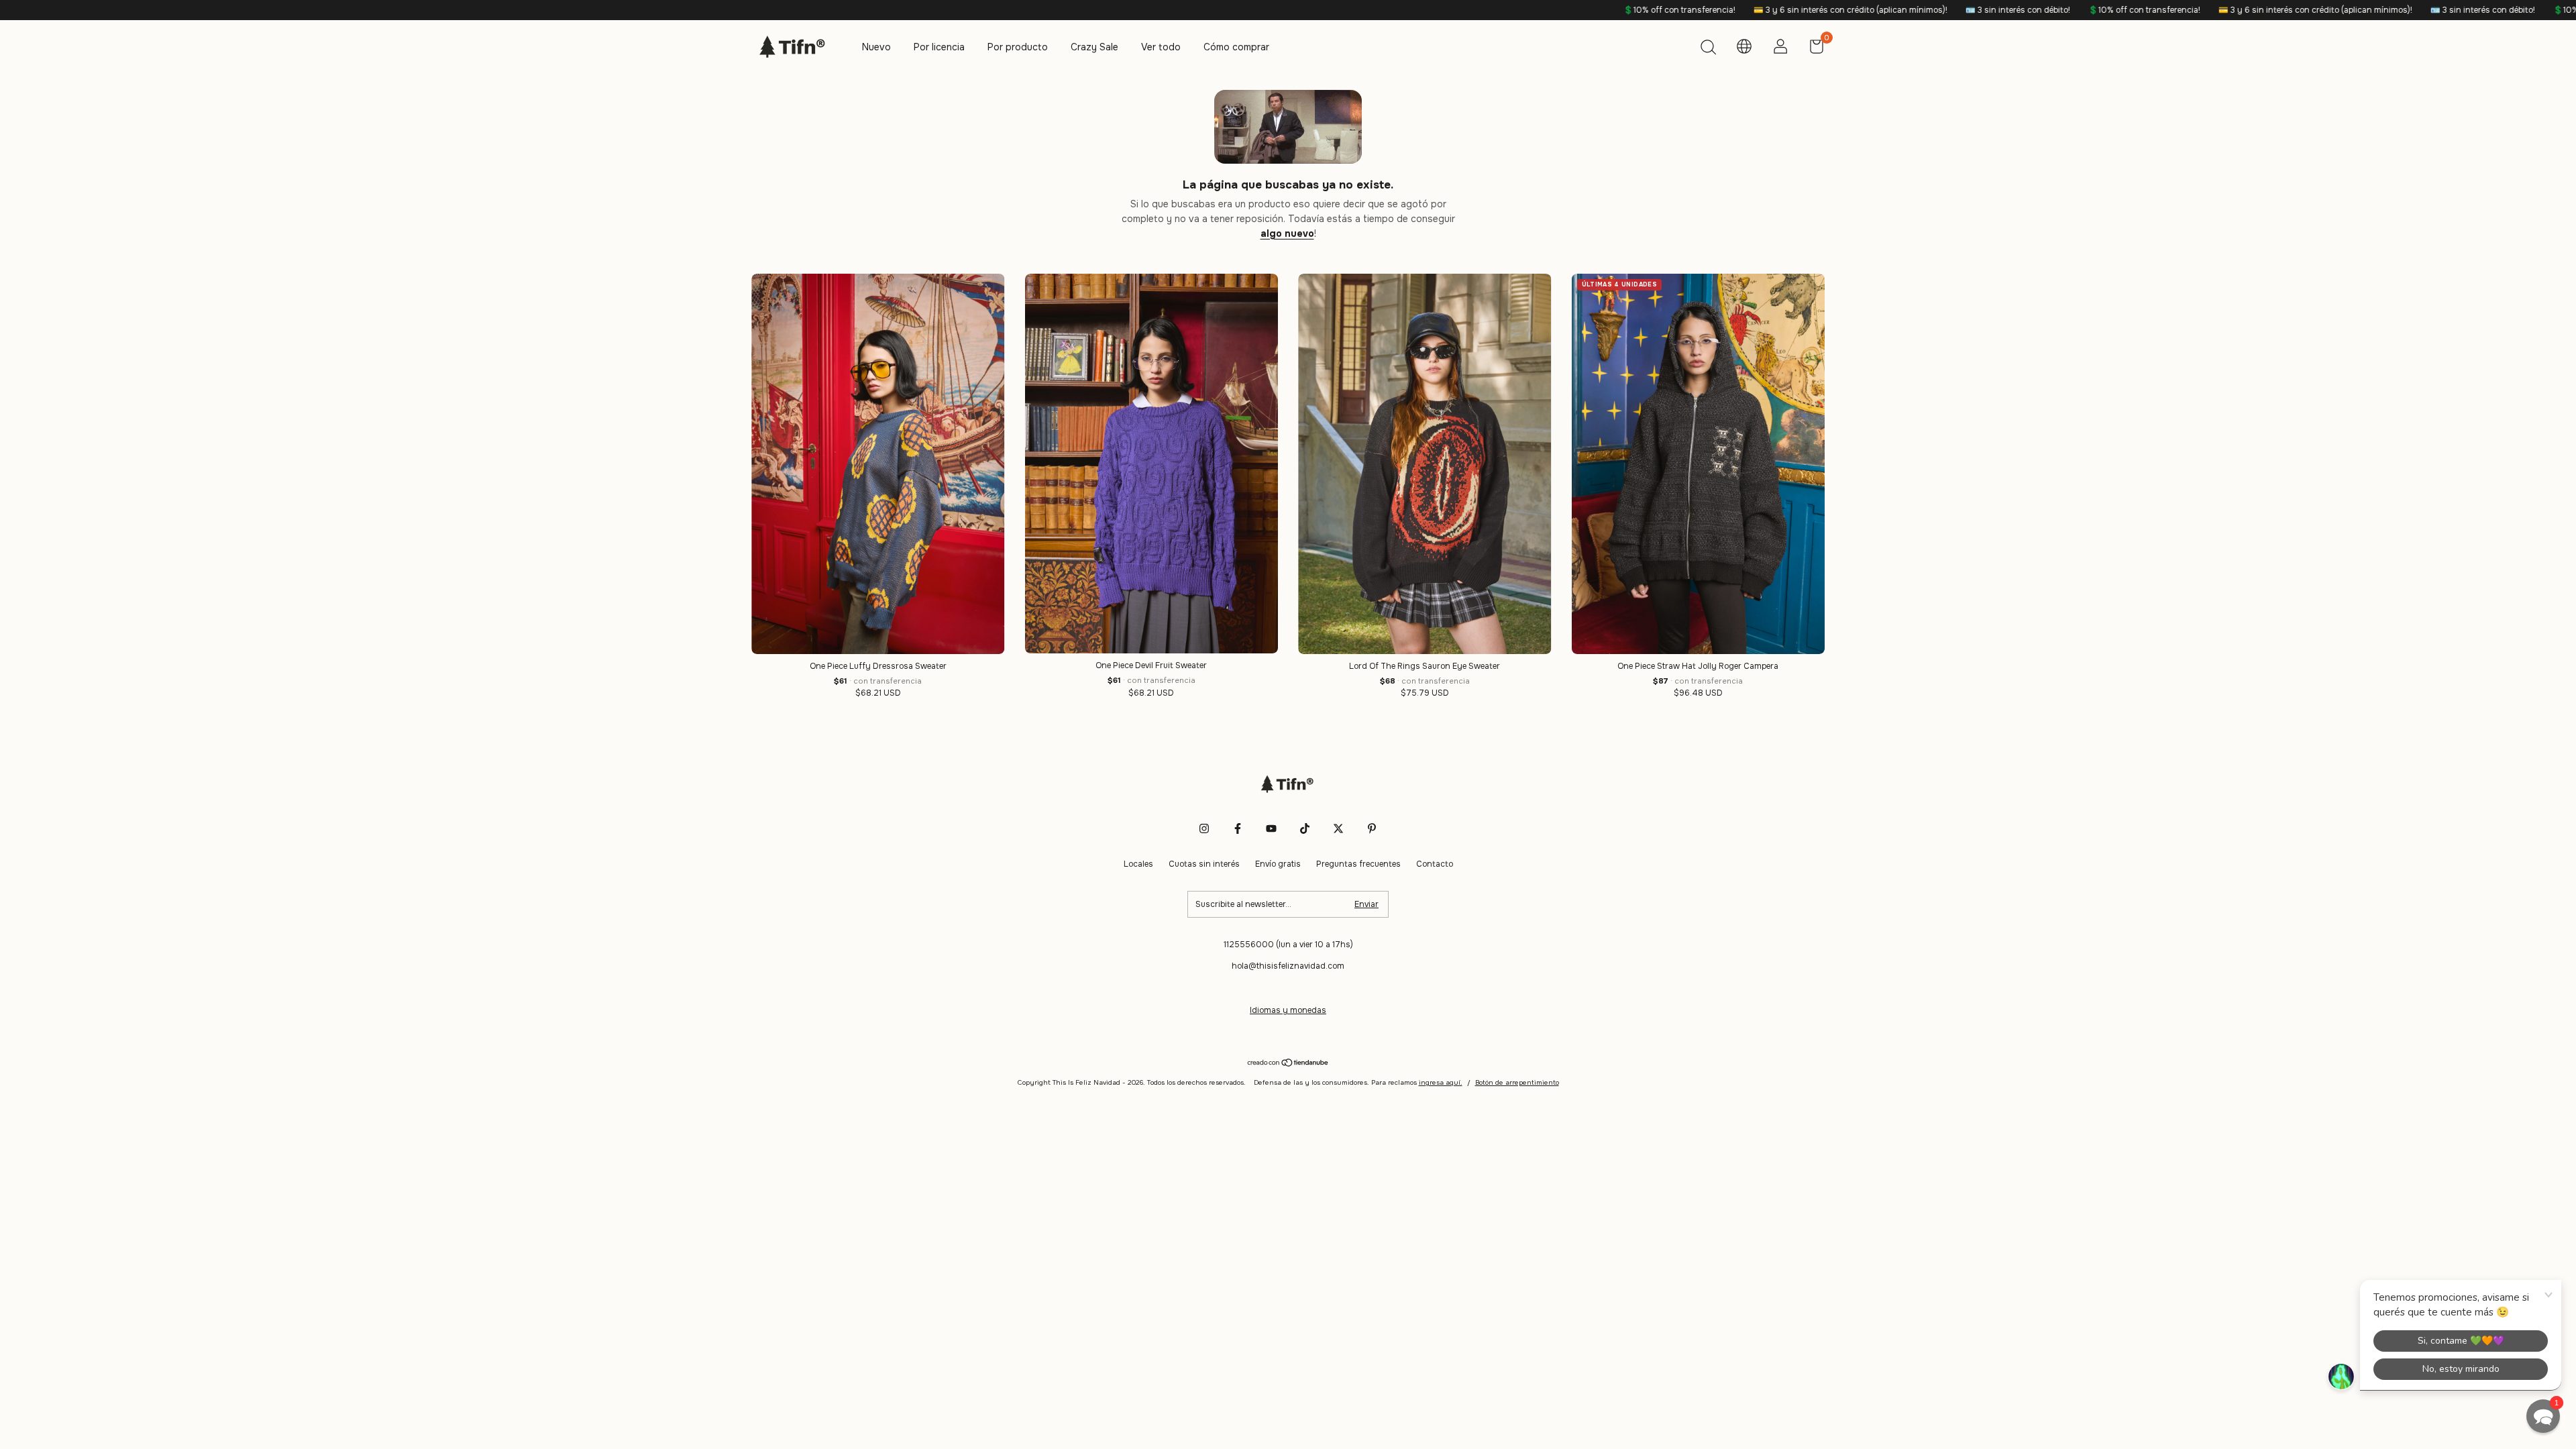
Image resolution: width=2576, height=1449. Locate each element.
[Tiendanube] (1288, 1064)
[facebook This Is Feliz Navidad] (1238, 828)
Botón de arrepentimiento (1517, 1082)
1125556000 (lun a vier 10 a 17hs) (1288, 945)
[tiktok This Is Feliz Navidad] (1305, 828)
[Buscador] (1708, 49)
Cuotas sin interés (1204, 864)
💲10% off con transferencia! (1471, 10)
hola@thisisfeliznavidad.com (1288, 966)
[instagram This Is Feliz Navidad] (1204, 828)
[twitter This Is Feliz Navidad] (1338, 828)
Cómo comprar (1236, 47)
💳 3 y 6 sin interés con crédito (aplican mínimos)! (1642, 10)
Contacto (1435, 864)
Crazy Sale (1094, 47)
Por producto (1018, 47)
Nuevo (876, 47)
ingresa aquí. (1441, 1082)
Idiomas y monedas (1288, 1010)
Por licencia (939, 47)
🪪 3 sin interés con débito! (1810, 10)
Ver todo (1161, 47)
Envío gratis (1278, 864)
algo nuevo (1287, 233)
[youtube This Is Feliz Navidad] (1271, 828)
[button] (2543, 1416)
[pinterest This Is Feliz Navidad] (1372, 828)
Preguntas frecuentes (1358, 864)
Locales (1138, 864)
